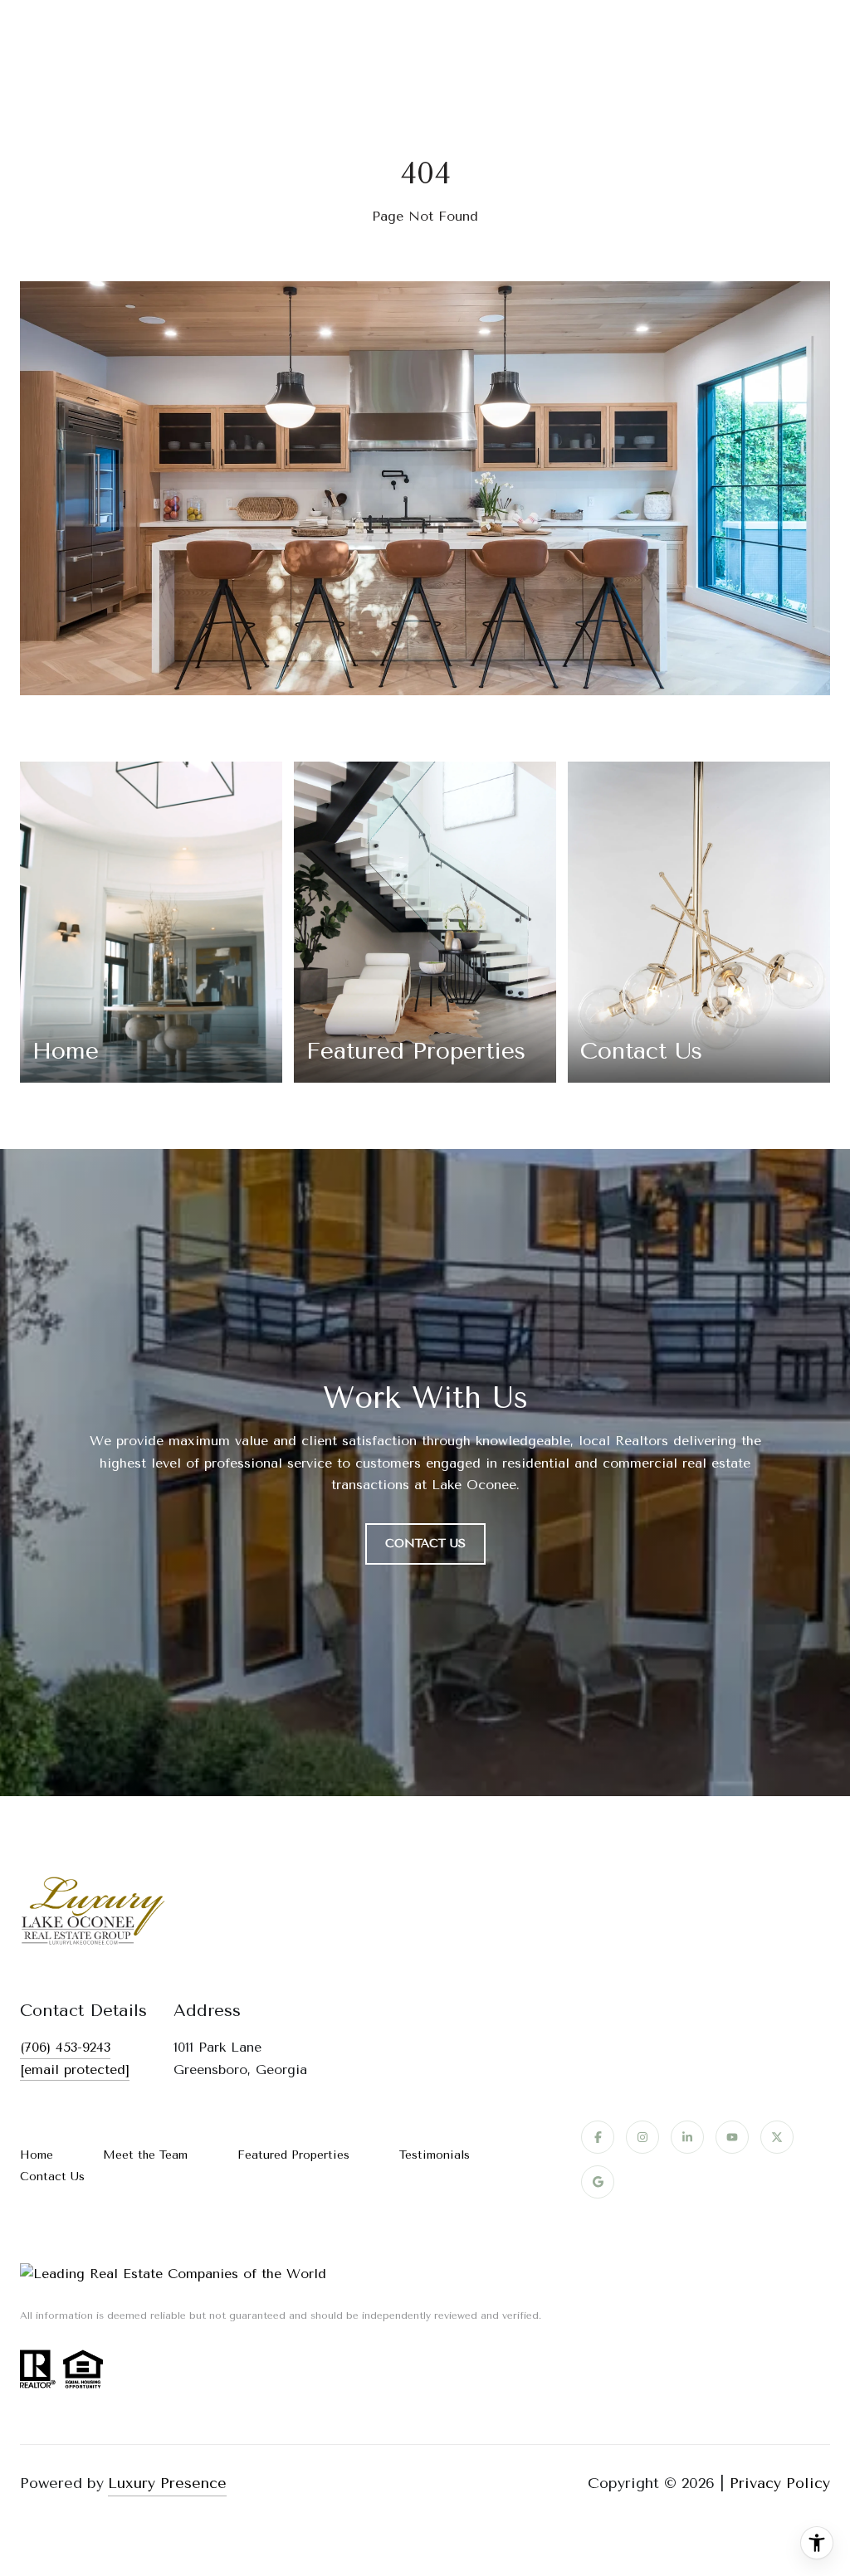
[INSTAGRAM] (642, 2137)
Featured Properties (293, 2155)
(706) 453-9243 (65, 2047)
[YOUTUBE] (732, 2137)
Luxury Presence (167, 2483)
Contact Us (52, 2177)
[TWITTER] (777, 2137)
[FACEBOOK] (598, 2137)
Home (37, 2155)
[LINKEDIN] (687, 2137)
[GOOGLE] (598, 2182)
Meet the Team (145, 2155)
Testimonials (435, 2155)
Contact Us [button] (425, 1544)
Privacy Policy (780, 2483)
